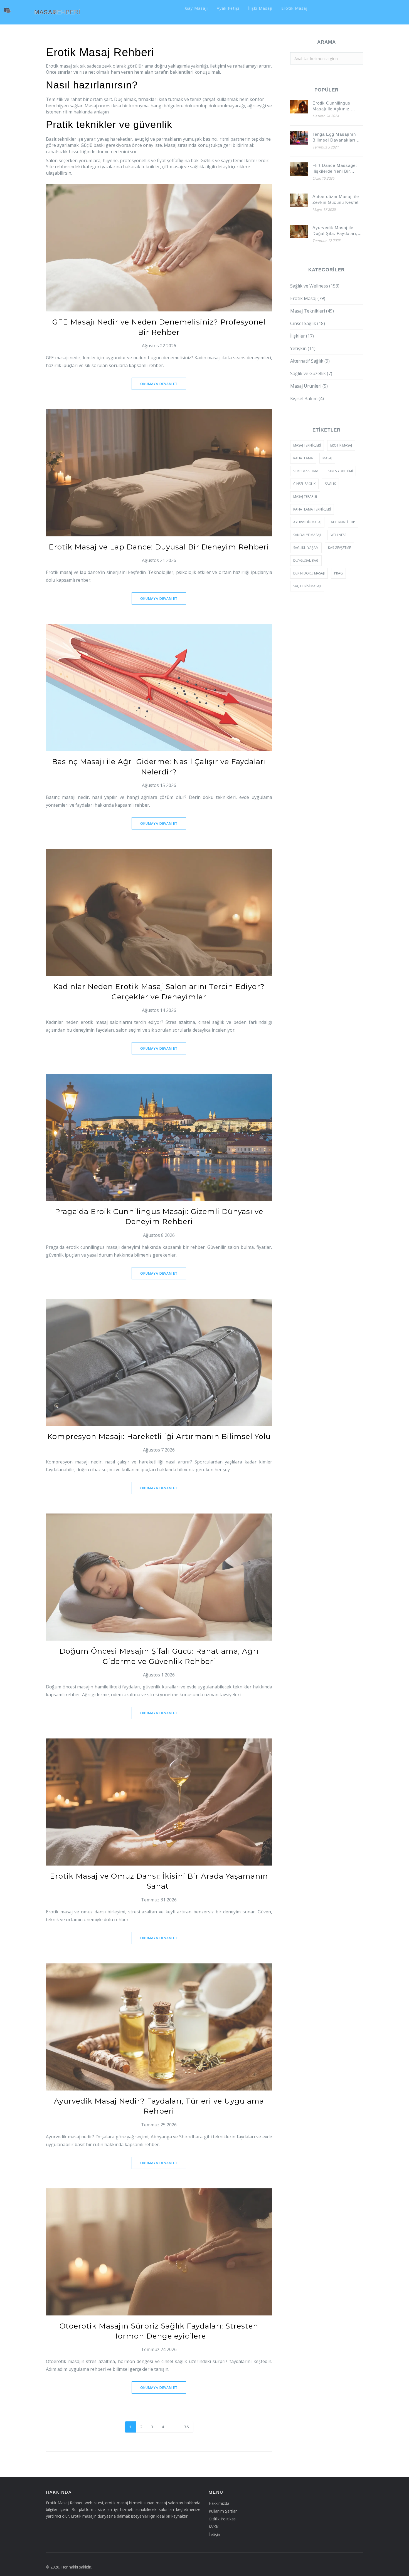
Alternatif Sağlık (310, 361)
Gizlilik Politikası (223, 2519)
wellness (338, 535)
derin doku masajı (309, 573)
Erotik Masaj (294, 8)
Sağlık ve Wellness (315, 286)
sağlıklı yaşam (306, 548)
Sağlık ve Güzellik (311, 373)
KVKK (214, 2527)
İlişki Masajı (260, 8)
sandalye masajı (307, 535)
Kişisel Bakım (307, 398)
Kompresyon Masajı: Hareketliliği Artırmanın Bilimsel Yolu (159, 1436)
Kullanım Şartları (223, 2511)
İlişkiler (302, 336)
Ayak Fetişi (228, 8)
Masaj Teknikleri (312, 311)
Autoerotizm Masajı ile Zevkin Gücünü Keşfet (336, 199)
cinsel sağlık (304, 484)
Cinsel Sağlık (308, 323)
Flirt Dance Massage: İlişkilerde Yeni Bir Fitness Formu (335, 169)
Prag (338, 573)
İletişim (215, 2534)
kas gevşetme (339, 548)
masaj (327, 458)
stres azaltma (306, 471)
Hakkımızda (219, 2503)
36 (186, 2427)
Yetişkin (303, 348)
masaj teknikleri (307, 445)
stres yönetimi (340, 471)
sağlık (330, 484)
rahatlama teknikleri (312, 509)
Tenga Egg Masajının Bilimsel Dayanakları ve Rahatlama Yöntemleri (337, 137)
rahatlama (303, 458)
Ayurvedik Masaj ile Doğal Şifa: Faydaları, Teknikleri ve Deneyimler (335, 231)
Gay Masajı (196, 8)
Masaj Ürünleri (309, 386)
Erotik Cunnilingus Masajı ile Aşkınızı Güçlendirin (332, 106)
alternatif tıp (343, 522)
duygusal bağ (306, 560)
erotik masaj (341, 445)
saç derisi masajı (307, 586)
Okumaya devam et (159, 384)
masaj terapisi (305, 496)
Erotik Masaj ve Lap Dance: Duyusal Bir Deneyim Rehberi (159, 547)
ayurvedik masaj (307, 522)
